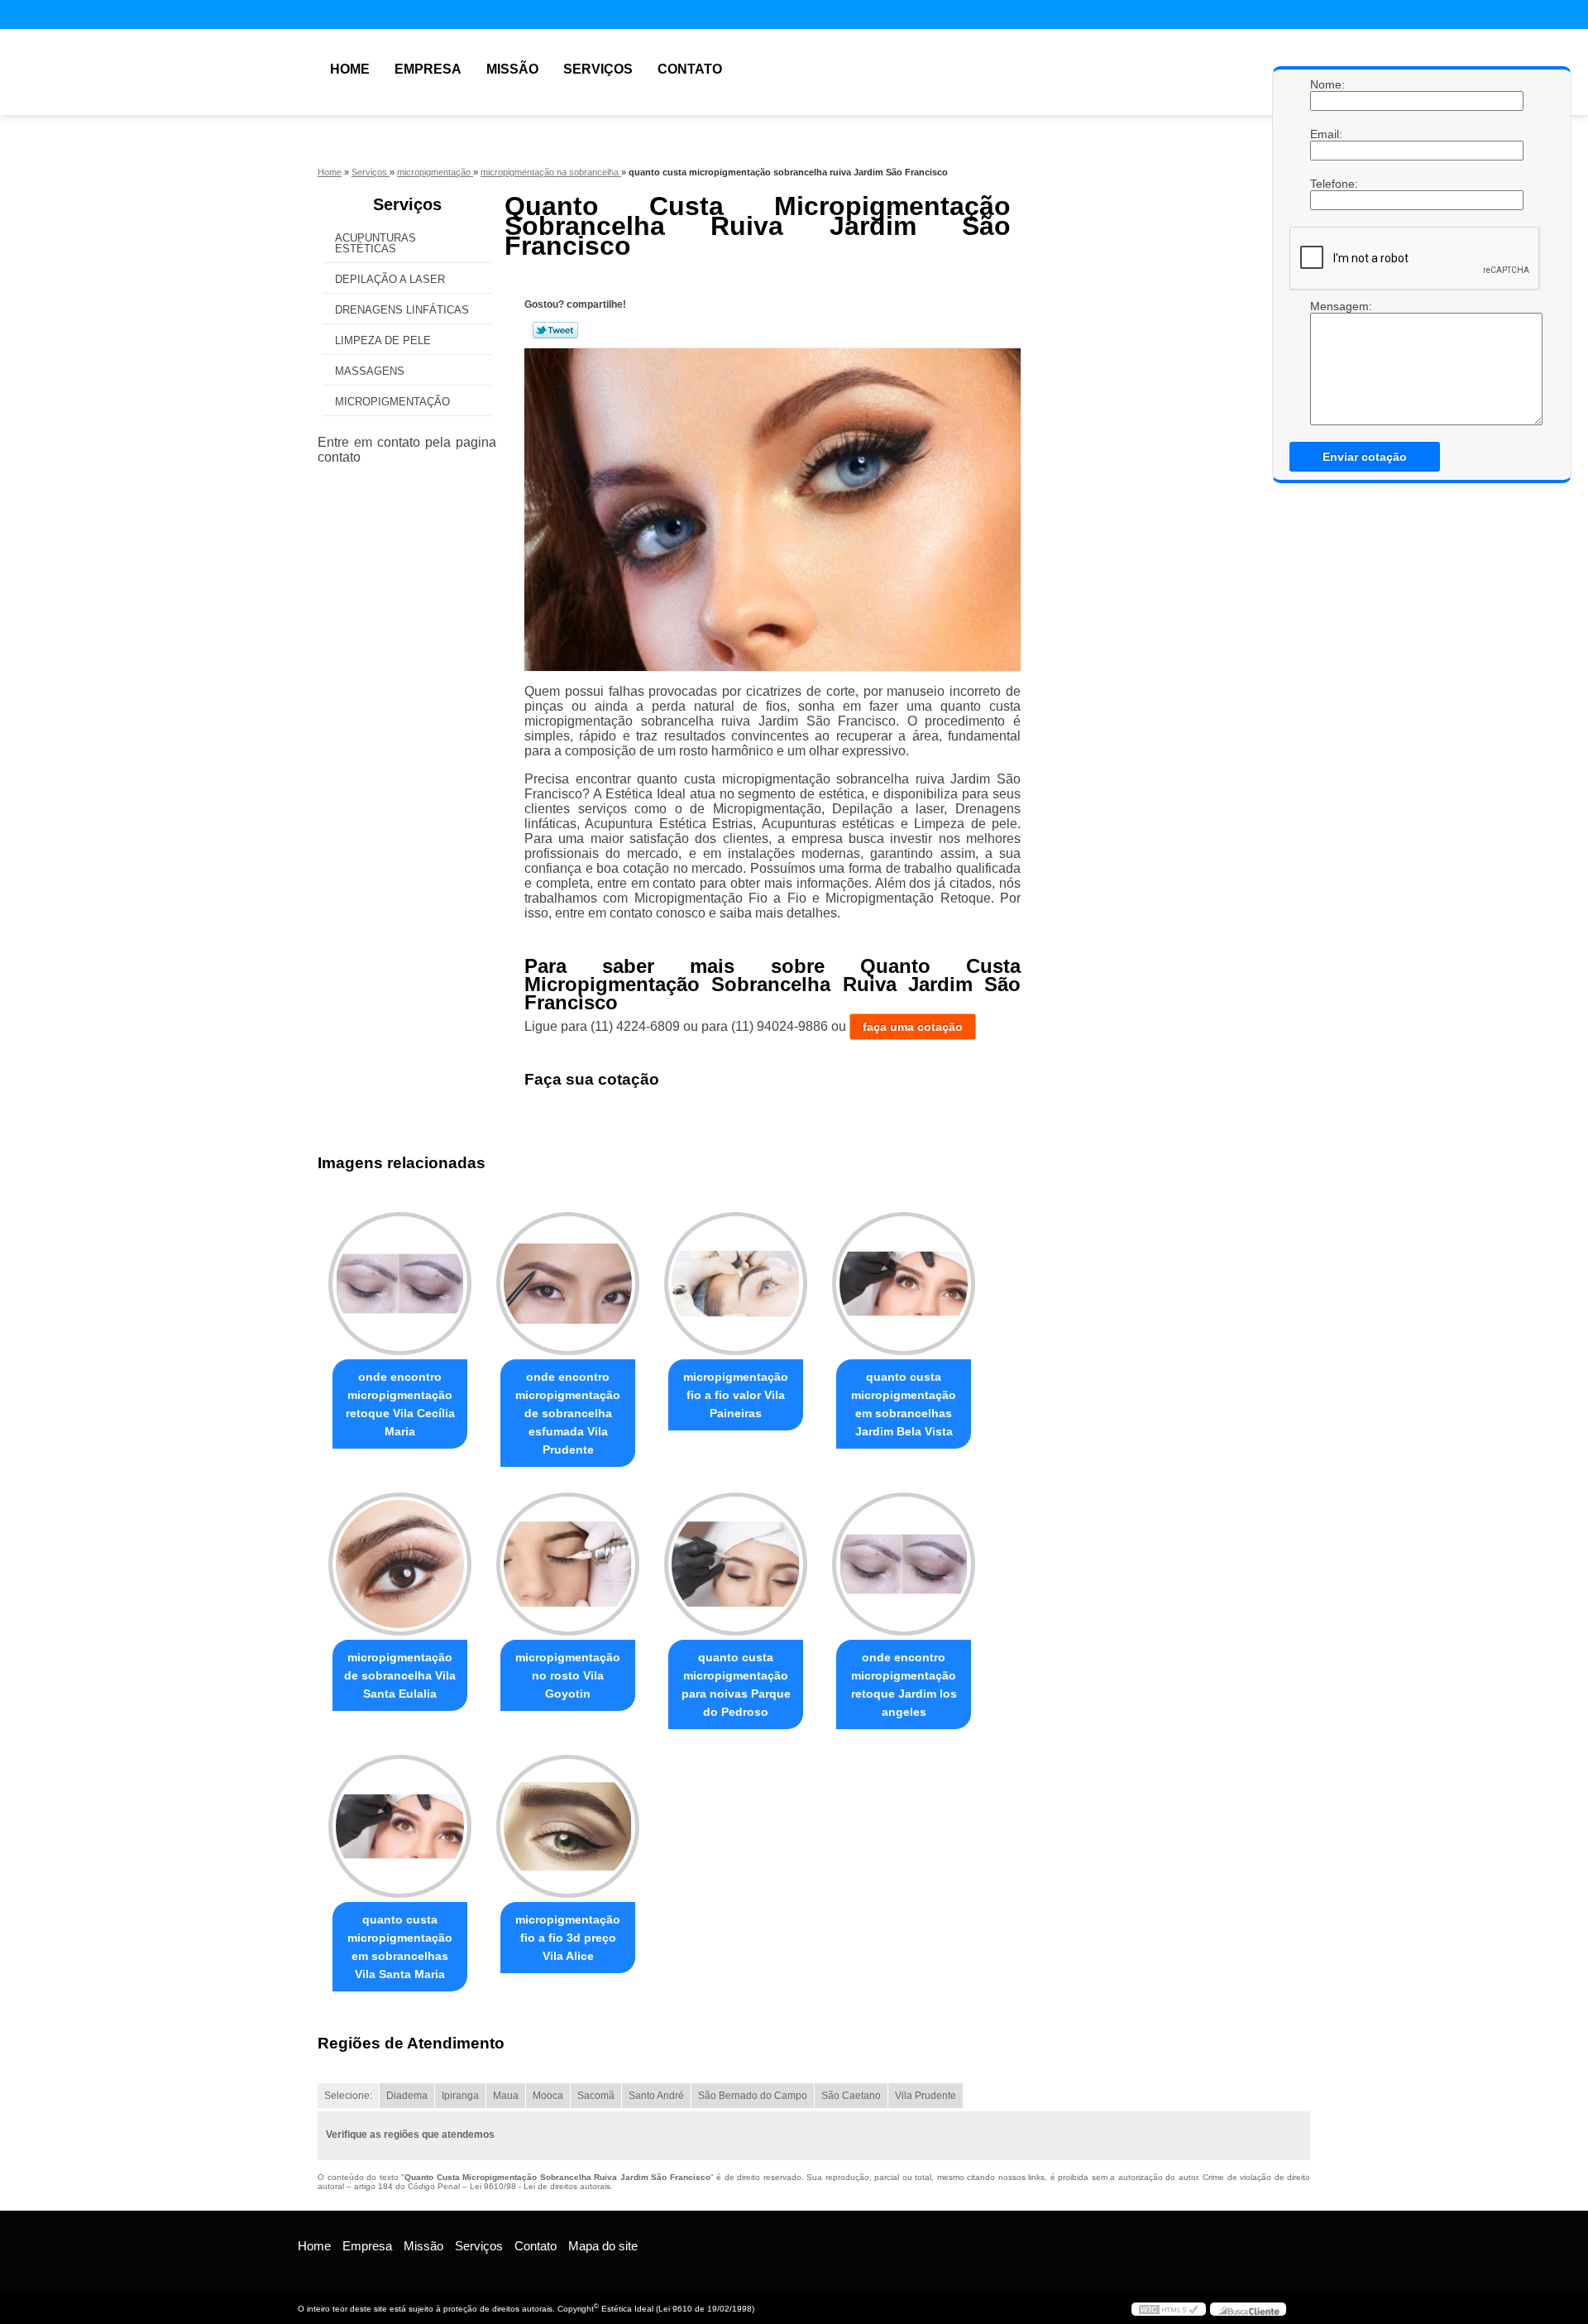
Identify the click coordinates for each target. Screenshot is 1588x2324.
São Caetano (851, 2096)
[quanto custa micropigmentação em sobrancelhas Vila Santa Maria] (400, 1826)
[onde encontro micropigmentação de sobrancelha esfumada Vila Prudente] (568, 1284)
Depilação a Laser (390, 279)
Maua (506, 2096)
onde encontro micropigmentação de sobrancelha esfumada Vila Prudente (568, 1413)
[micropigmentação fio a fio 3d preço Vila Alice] (568, 1826)
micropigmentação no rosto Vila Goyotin (568, 1675)
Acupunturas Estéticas (375, 243)
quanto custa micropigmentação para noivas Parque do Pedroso (736, 1684)
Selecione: (348, 2096)
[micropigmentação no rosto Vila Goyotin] (568, 1564)
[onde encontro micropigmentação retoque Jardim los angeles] (904, 1564)
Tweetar (555, 330)
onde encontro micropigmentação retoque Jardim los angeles (904, 1684)
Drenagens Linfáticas (402, 310)
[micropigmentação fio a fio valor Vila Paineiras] (736, 1284)
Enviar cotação (1365, 457)
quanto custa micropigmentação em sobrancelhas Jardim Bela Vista (904, 1404)
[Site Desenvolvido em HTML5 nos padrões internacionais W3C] (1169, 2309)
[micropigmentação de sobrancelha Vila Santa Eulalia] (400, 1564)
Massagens (370, 371)
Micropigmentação (392, 402)
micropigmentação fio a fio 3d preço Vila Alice (568, 1938)
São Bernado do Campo (753, 2096)
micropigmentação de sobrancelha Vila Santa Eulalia (400, 1675)
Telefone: (1327, 184)
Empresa (428, 69)
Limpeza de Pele (383, 340)
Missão (512, 69)
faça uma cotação (913, 1027)
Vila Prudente (926, 2096)
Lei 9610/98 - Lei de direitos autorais (540, 2186)
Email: (1327, 134)
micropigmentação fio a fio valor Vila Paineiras (736, 1395)
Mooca (548, 2096)
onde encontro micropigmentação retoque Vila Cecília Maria (400, 1404)
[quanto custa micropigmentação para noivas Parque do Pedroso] (736, 1564)
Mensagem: (1327, 362)
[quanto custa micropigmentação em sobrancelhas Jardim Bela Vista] (904, 1284)
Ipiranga (460, 2096)
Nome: (1327, 84)
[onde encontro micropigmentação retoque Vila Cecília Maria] (400, 1284)
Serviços (598, 69)
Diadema (407, 2096)
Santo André (656, 2096)
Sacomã (596, 2096)
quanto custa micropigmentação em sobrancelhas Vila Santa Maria (400, 1947)
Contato (690, 69)
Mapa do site (603, 2246)
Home (350, 69)
